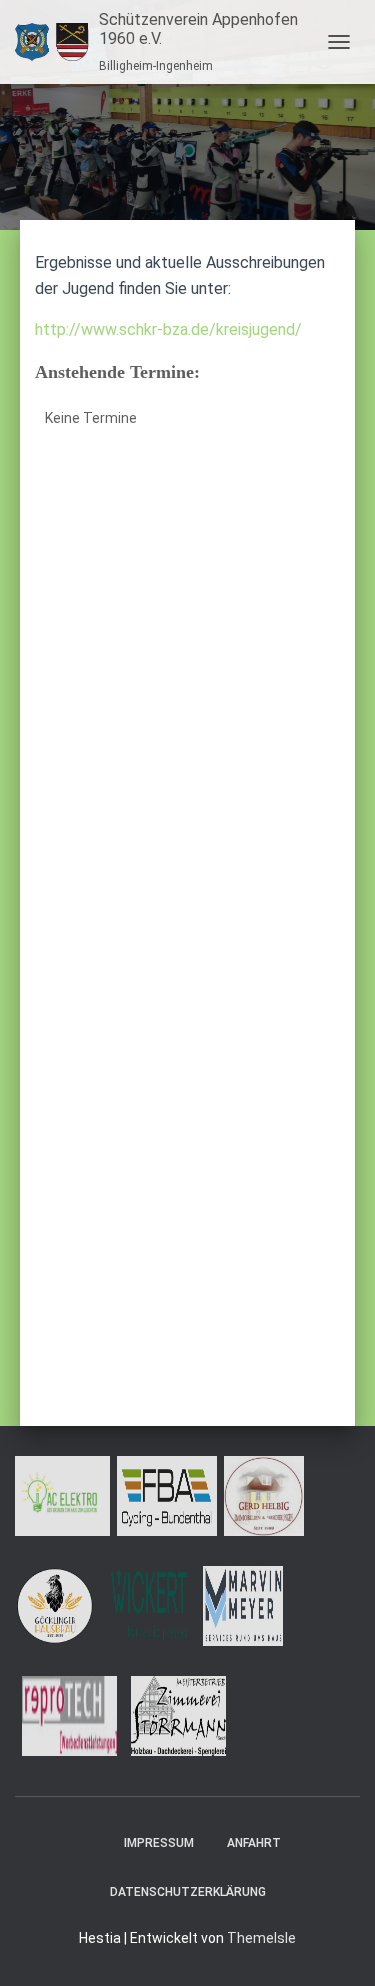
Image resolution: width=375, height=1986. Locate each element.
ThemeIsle (261, 1938)
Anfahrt (254, 1843)
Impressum (159, 1843)
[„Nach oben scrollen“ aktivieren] (335, 1946)
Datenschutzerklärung (188, 1892)
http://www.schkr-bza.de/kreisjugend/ (168, 329)
